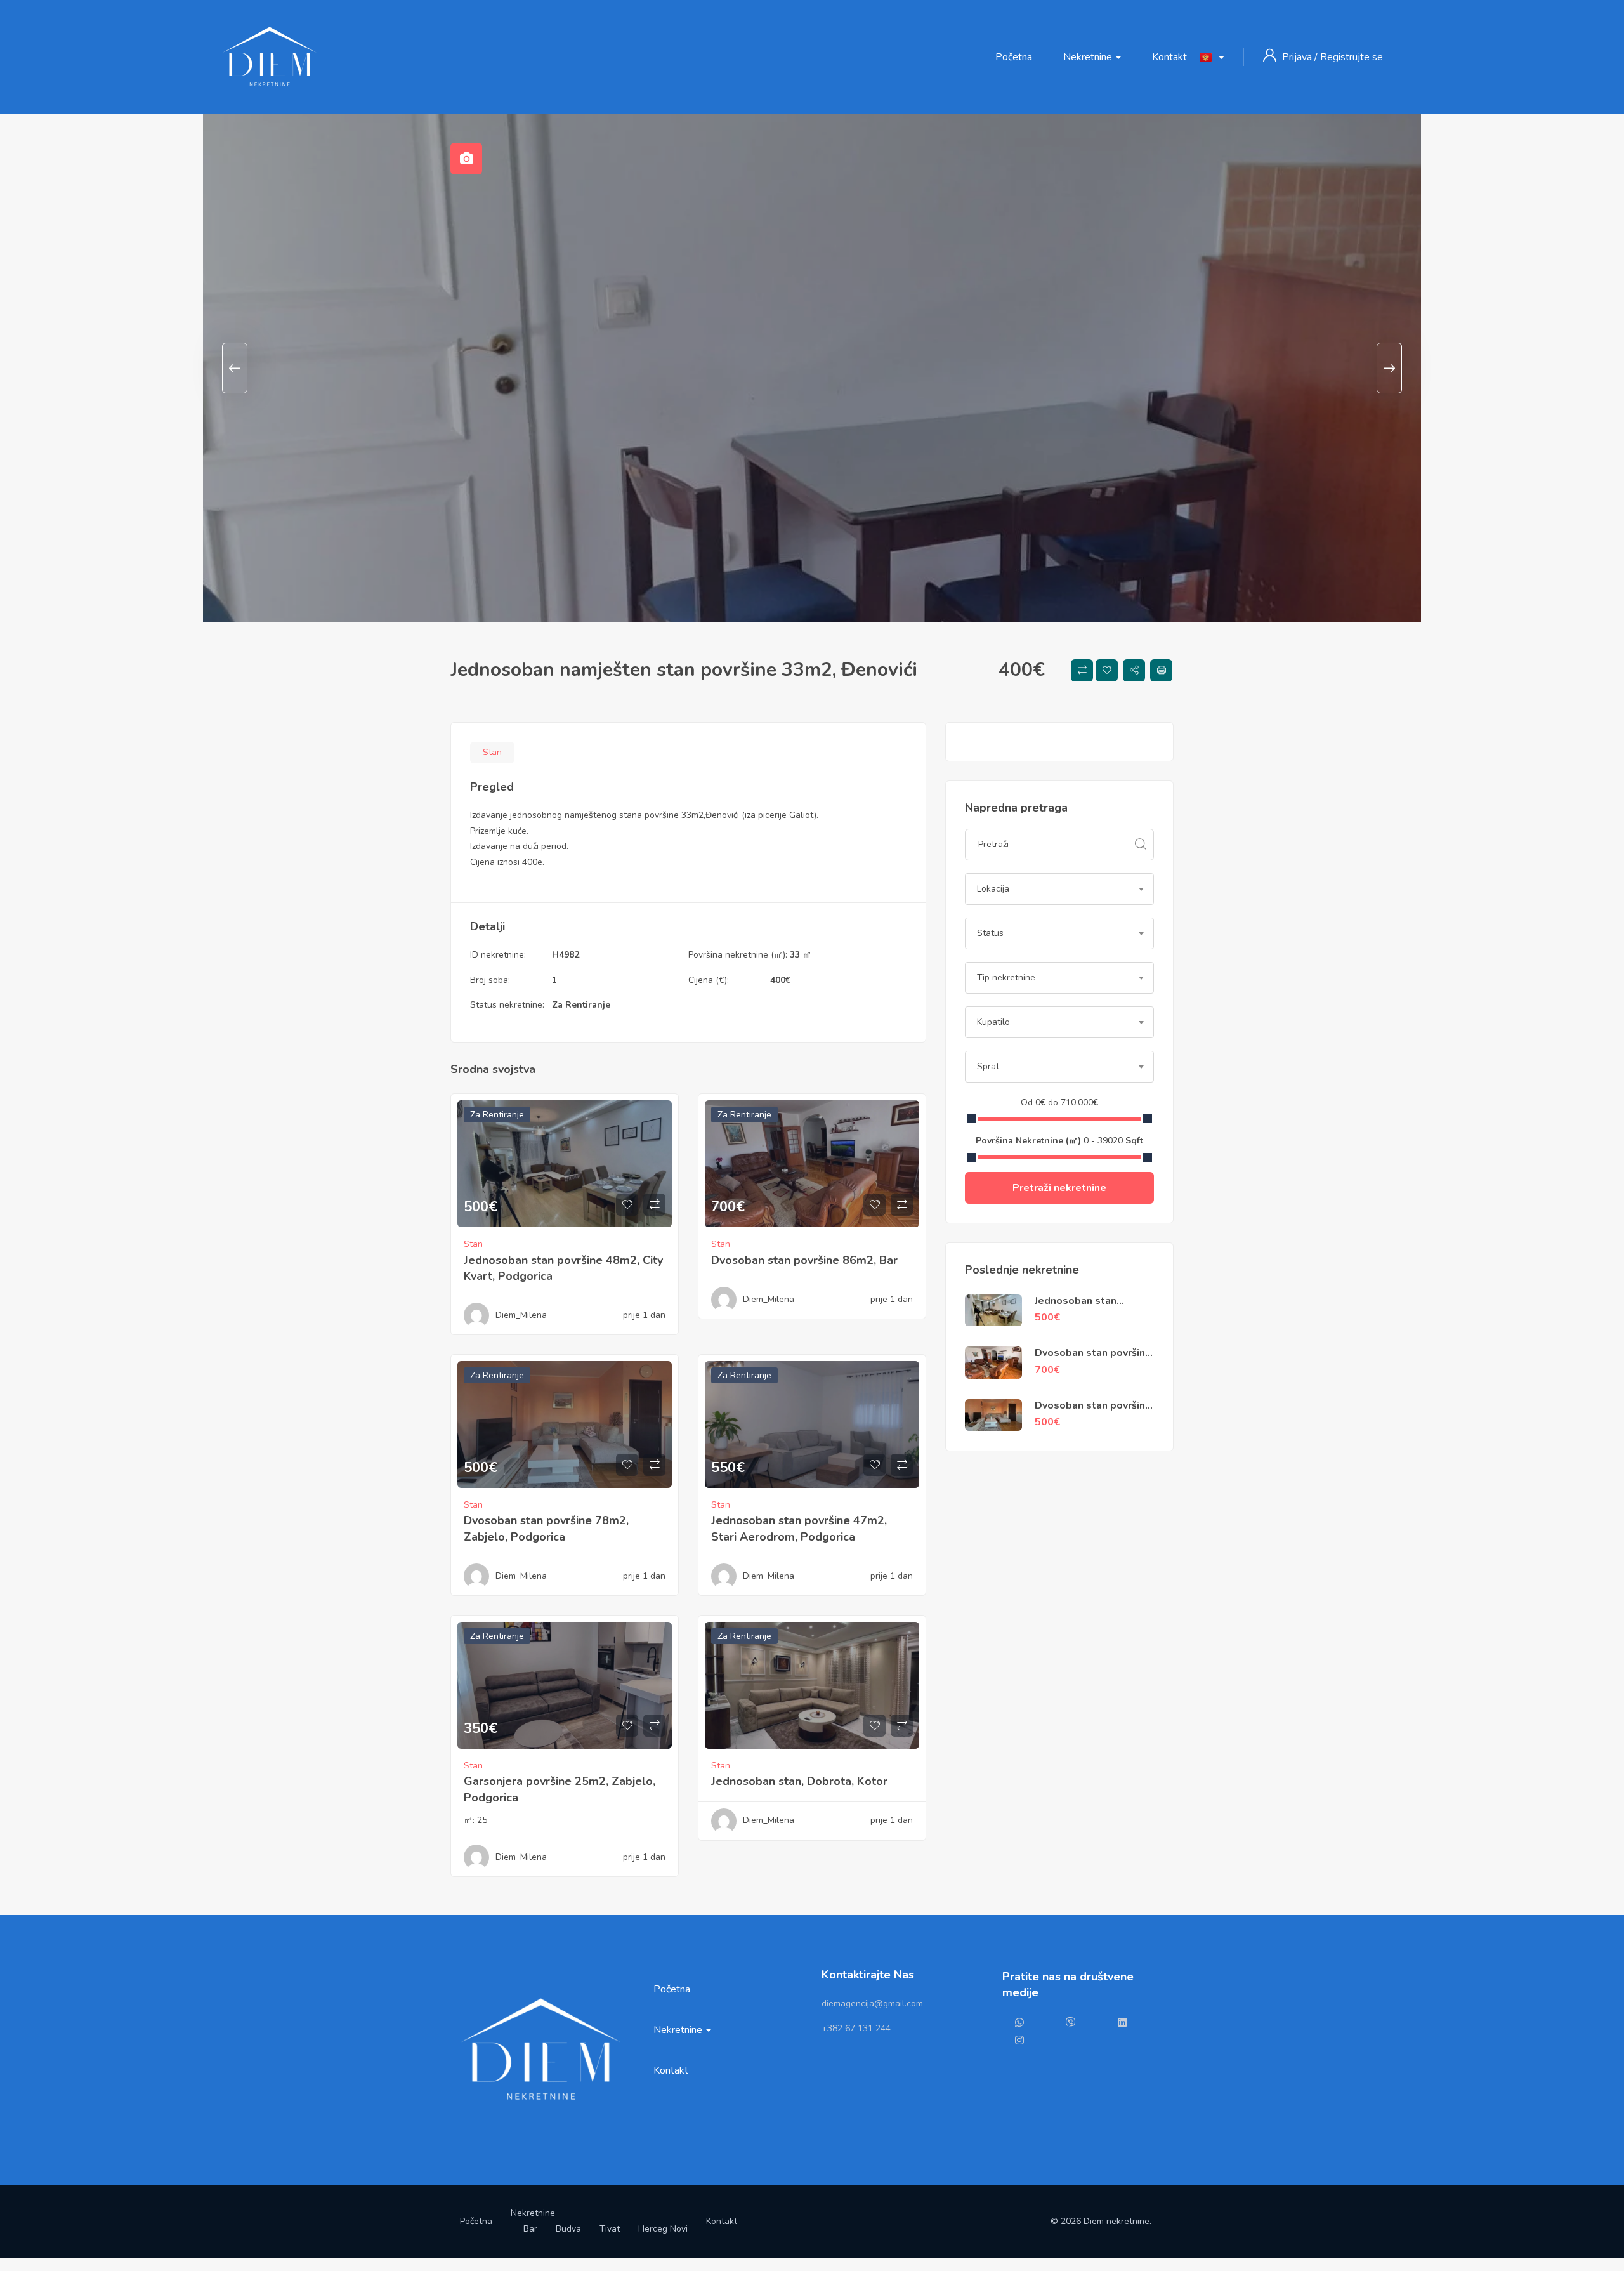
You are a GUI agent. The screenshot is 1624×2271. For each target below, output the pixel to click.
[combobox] (1059, 889)
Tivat (610, 2229)
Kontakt (1169, 57)
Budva (568, 2229)
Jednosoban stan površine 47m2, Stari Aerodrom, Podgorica (799, 1528)
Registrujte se (1352, 57)
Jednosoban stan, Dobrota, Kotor (799, 1781)
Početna (1014, 57)
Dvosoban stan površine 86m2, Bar (804, 1260)
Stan (492, 752)
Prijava (1298, 57)
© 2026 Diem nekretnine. (1101, 2221)
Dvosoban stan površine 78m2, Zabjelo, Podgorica (546, 1528)
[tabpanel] (812, 368)
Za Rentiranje (581, 1005)
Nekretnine (1089, 57)
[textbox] (1059, 889)
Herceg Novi (663, 2229)
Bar (530, 2229)
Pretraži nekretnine (1059, 1188)
